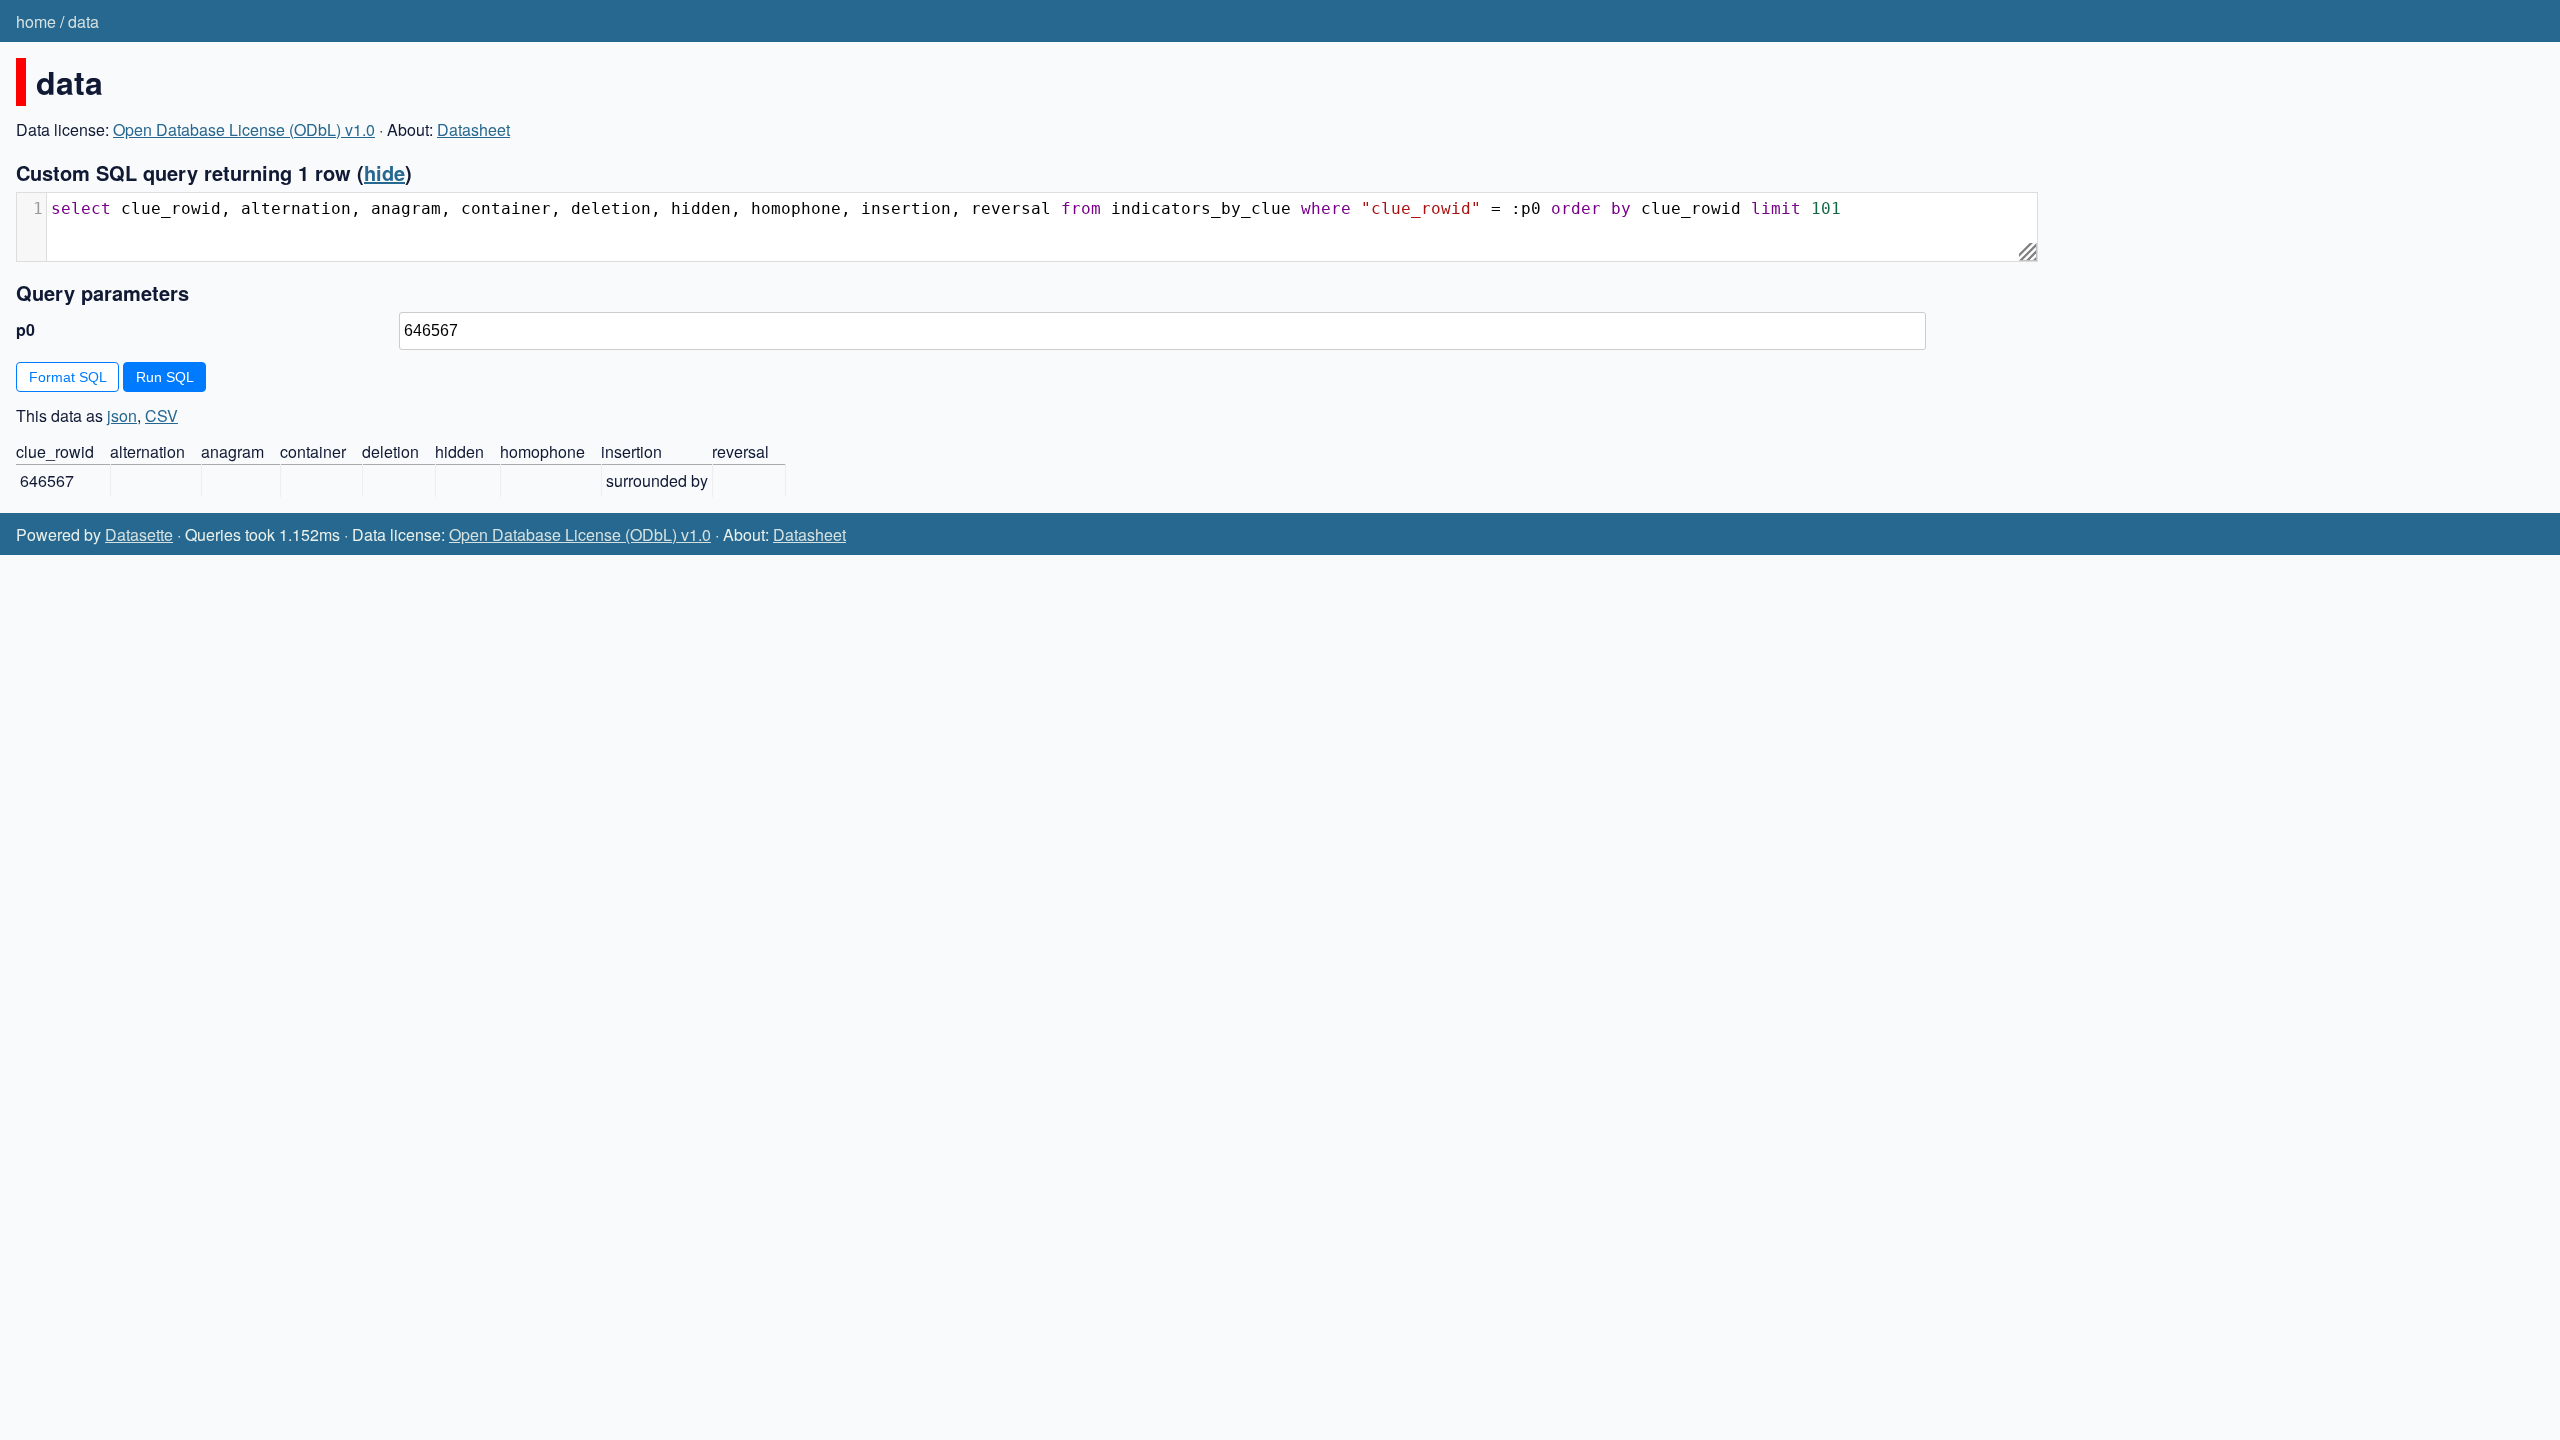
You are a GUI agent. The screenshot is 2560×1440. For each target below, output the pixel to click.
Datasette (139, 534)
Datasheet (473, 129)
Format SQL (68, 377)
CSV (161, 415)
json (122, 415)
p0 (25, 329)
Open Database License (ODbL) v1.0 (244, 129)
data (83, 21)
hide (384, 172)
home (36, 21)
